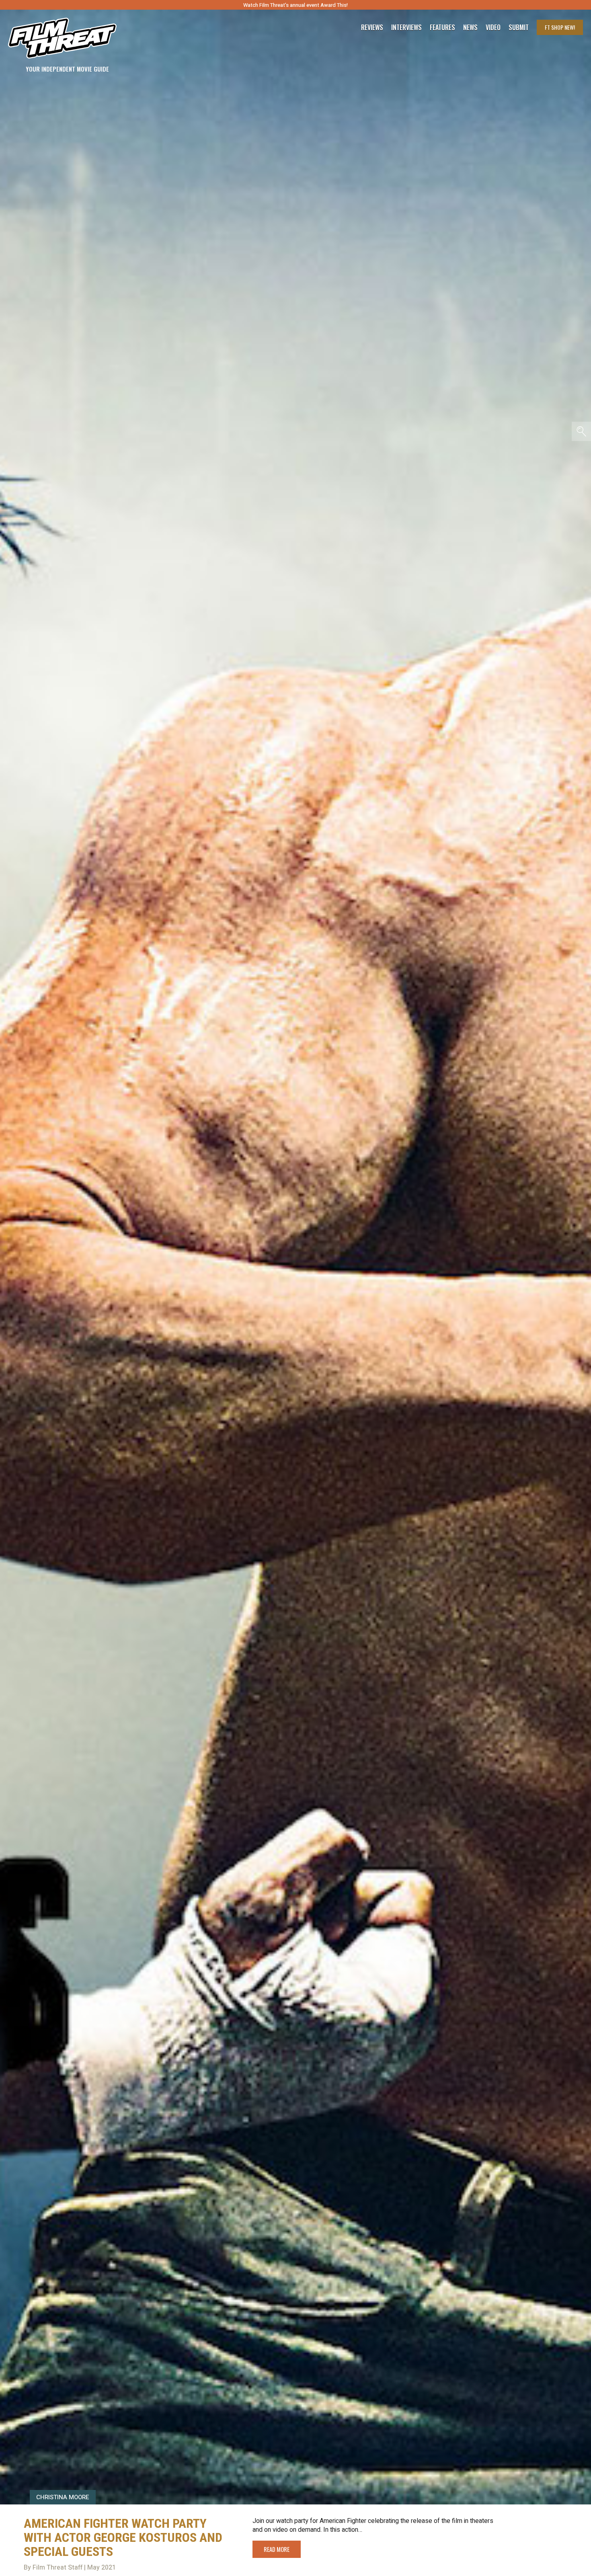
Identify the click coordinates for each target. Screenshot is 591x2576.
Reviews (372, 27)
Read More (277, 2549)
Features (442, 27)
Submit (519, 27)
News (470, 27)
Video (493, 27)
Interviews (406, 27)
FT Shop (560, 27)
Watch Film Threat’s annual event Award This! (295, 5)
